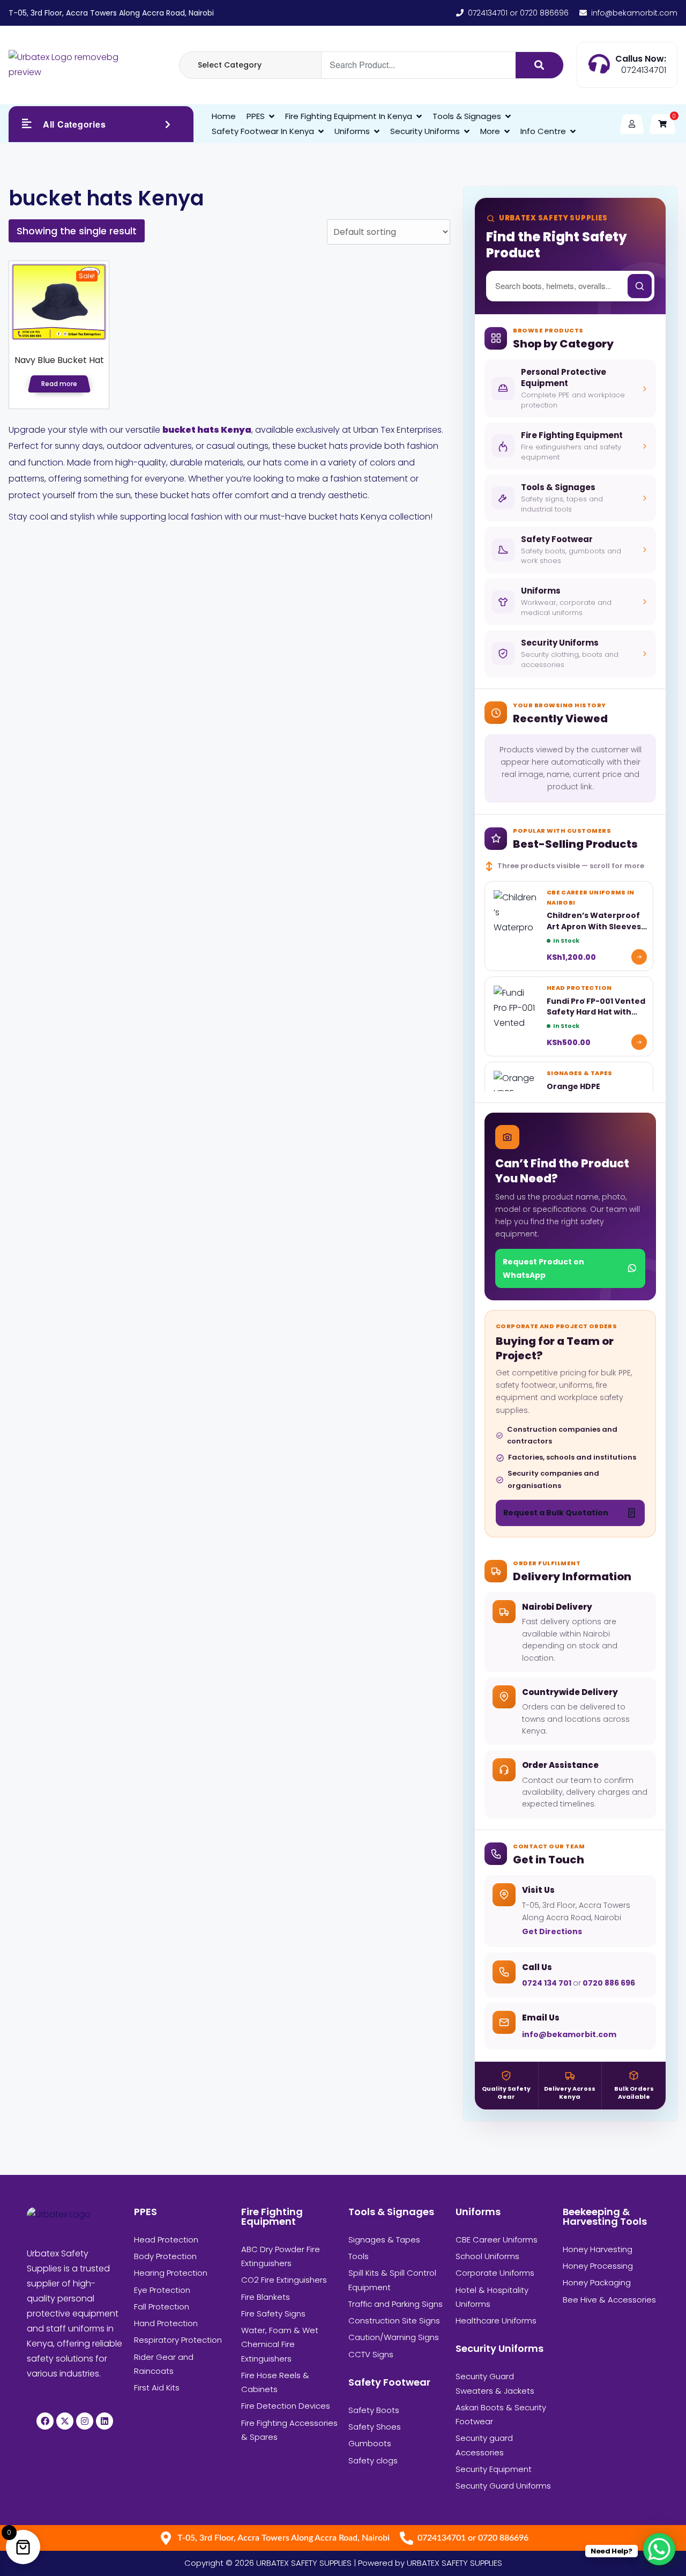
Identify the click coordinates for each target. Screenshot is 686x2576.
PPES (256, 116)
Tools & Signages (467, 116)
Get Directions (552, 1931)
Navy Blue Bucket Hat (59, 360)
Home (224, 116)
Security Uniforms (425, 131)
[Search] (539, 65)
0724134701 (644, 70)
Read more (59, 384)
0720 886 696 (608, 1983)
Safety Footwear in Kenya (263, 131)
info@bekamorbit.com (569, 2034)
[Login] (632, 124)
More (490, 131)
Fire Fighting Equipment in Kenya (349, 116)
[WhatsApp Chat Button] (659, 2549)
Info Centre (543, 131)
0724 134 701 (547, 1983)
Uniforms (352, 131)
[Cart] (662, 124)
